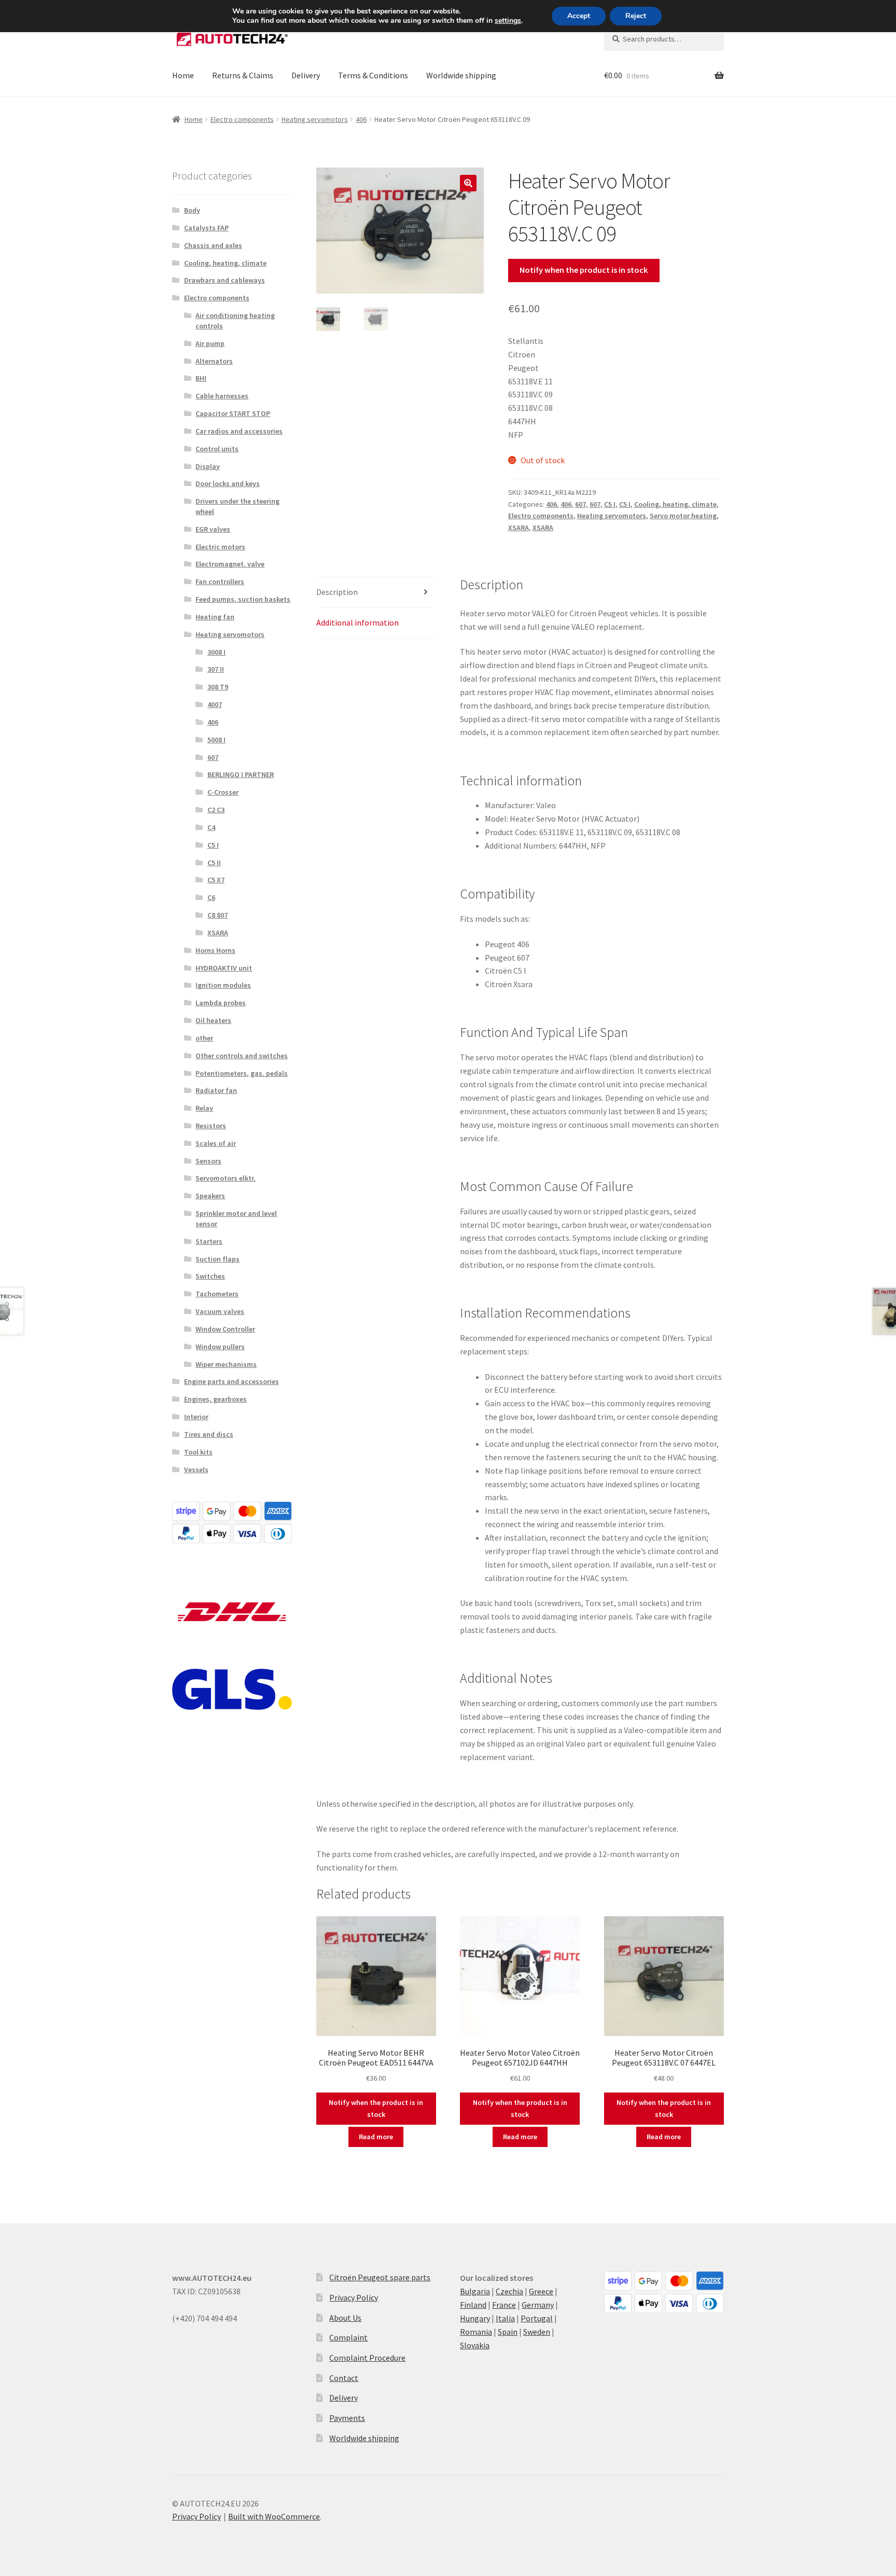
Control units (217, 449)
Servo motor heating (683, 516)
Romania (476, 2332)
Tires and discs (209, 1434)
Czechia (509, 2291)
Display (208, 466)
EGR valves (213, 529)
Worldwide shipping (461, 75)
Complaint (348, 2337)
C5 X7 (216, 880)
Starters (209, 1241)
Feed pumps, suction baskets (243, 599)
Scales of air (216, 1143)
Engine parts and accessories (232, 1381)
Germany (538, 2305)
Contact (344, 2378)
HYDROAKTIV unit (224, 968)
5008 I (216, 740)
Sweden (537, 2332)
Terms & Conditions (373, 75)
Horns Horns (215, 950)
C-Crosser (223, 792)
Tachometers (217, 1294)
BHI (201, 378)
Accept (579, 16)
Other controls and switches (242, 1056)
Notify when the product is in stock (584, 270)
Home (183, 75)
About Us (345, 2318)
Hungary (475, 2318)
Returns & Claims (243, 75)
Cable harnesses (222, 396)
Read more (376, 2137)
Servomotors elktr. (226, 1178)
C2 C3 (216, 810)
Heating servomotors (315, 119)
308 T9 (218, 687)
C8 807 (218, 915)
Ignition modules (223, 985)
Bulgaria (475, 2291)
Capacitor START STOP (233, 413)
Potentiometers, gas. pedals (242, 1073)
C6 (211, 897)
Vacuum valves (220, 1311)
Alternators (214, 361)
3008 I (216, 652)
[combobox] (664, 39)
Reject (636, 16)
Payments (347, 2418)
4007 (215, 704)
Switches (210, 1276)
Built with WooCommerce (274, 2516)
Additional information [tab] (358, 622)
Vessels (196, 1470)
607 (580, 504)
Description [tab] (337, 592)
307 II (216, 669)
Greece (541, 2291)
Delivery (306, 75)
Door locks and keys (228, 483)
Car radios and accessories (239, 431)
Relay (204, 1108)
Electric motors (220, 547)
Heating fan (215, 617)
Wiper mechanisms (226, 1364)
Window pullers (220, 1347)
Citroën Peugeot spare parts (380, 2277)
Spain (508, 2332)
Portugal (537, 2318)
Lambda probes (221, 1003)
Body (192, 210)
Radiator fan (216, 1090)
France (504, 2305)
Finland (473, 2305)
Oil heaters (213, 1020)
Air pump (210, 343)
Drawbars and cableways (225, 280)
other (204, 1038)
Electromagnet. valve (230, 564)
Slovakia (475, 2345)
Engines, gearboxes (215, 1399)
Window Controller (225, 1329)
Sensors (208, 1161)
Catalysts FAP (206, 228)
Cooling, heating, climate (675, 504)
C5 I (610, 504)
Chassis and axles (213, 245)
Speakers (210, 1196)
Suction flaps (218, 1259)
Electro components (242, 119)
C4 (211, 827)
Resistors (211, 1126)
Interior (196, 1417)
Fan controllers (220, 581)
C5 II (214, 863)
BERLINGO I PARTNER (241, 774)
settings (508, 21)
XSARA (519, 528)
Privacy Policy (354, 2297)
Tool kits (198, 1452)
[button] (468, 183)
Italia (505, 2318)
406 (361, 119)
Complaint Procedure (367, 2358)
